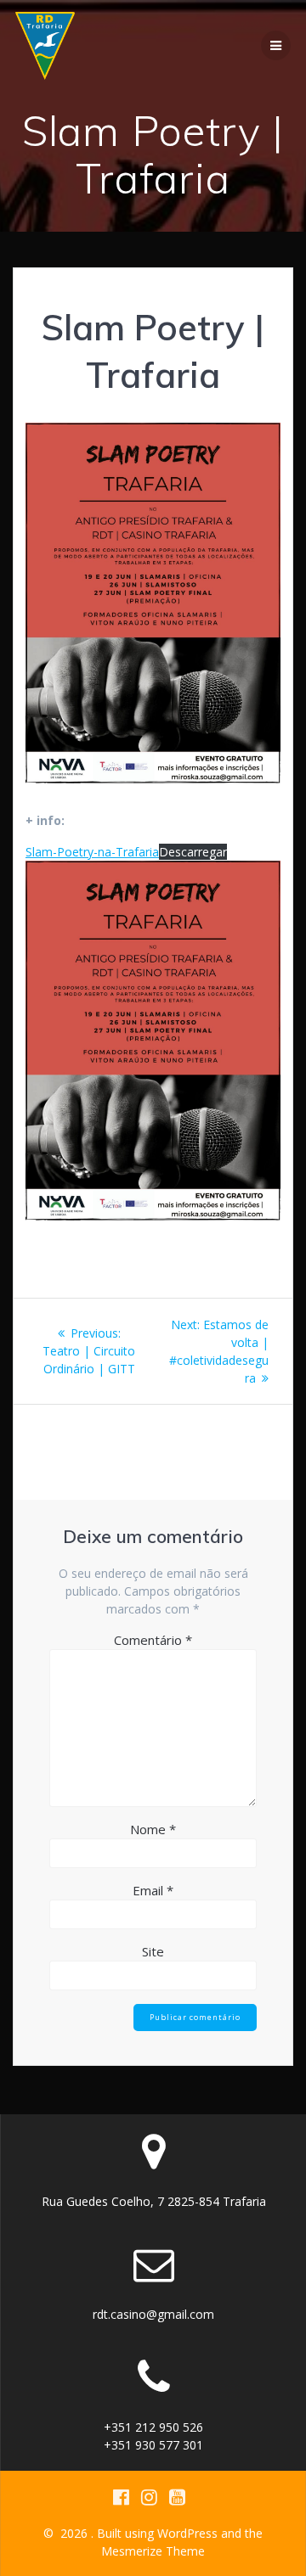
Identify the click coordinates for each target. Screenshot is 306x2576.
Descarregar (193, 852)
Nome (153, 1829)
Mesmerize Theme (153, 2551)
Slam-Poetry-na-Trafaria (92, 852)
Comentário (153, 1640)
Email (153, 1890)
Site (153, 1951)
